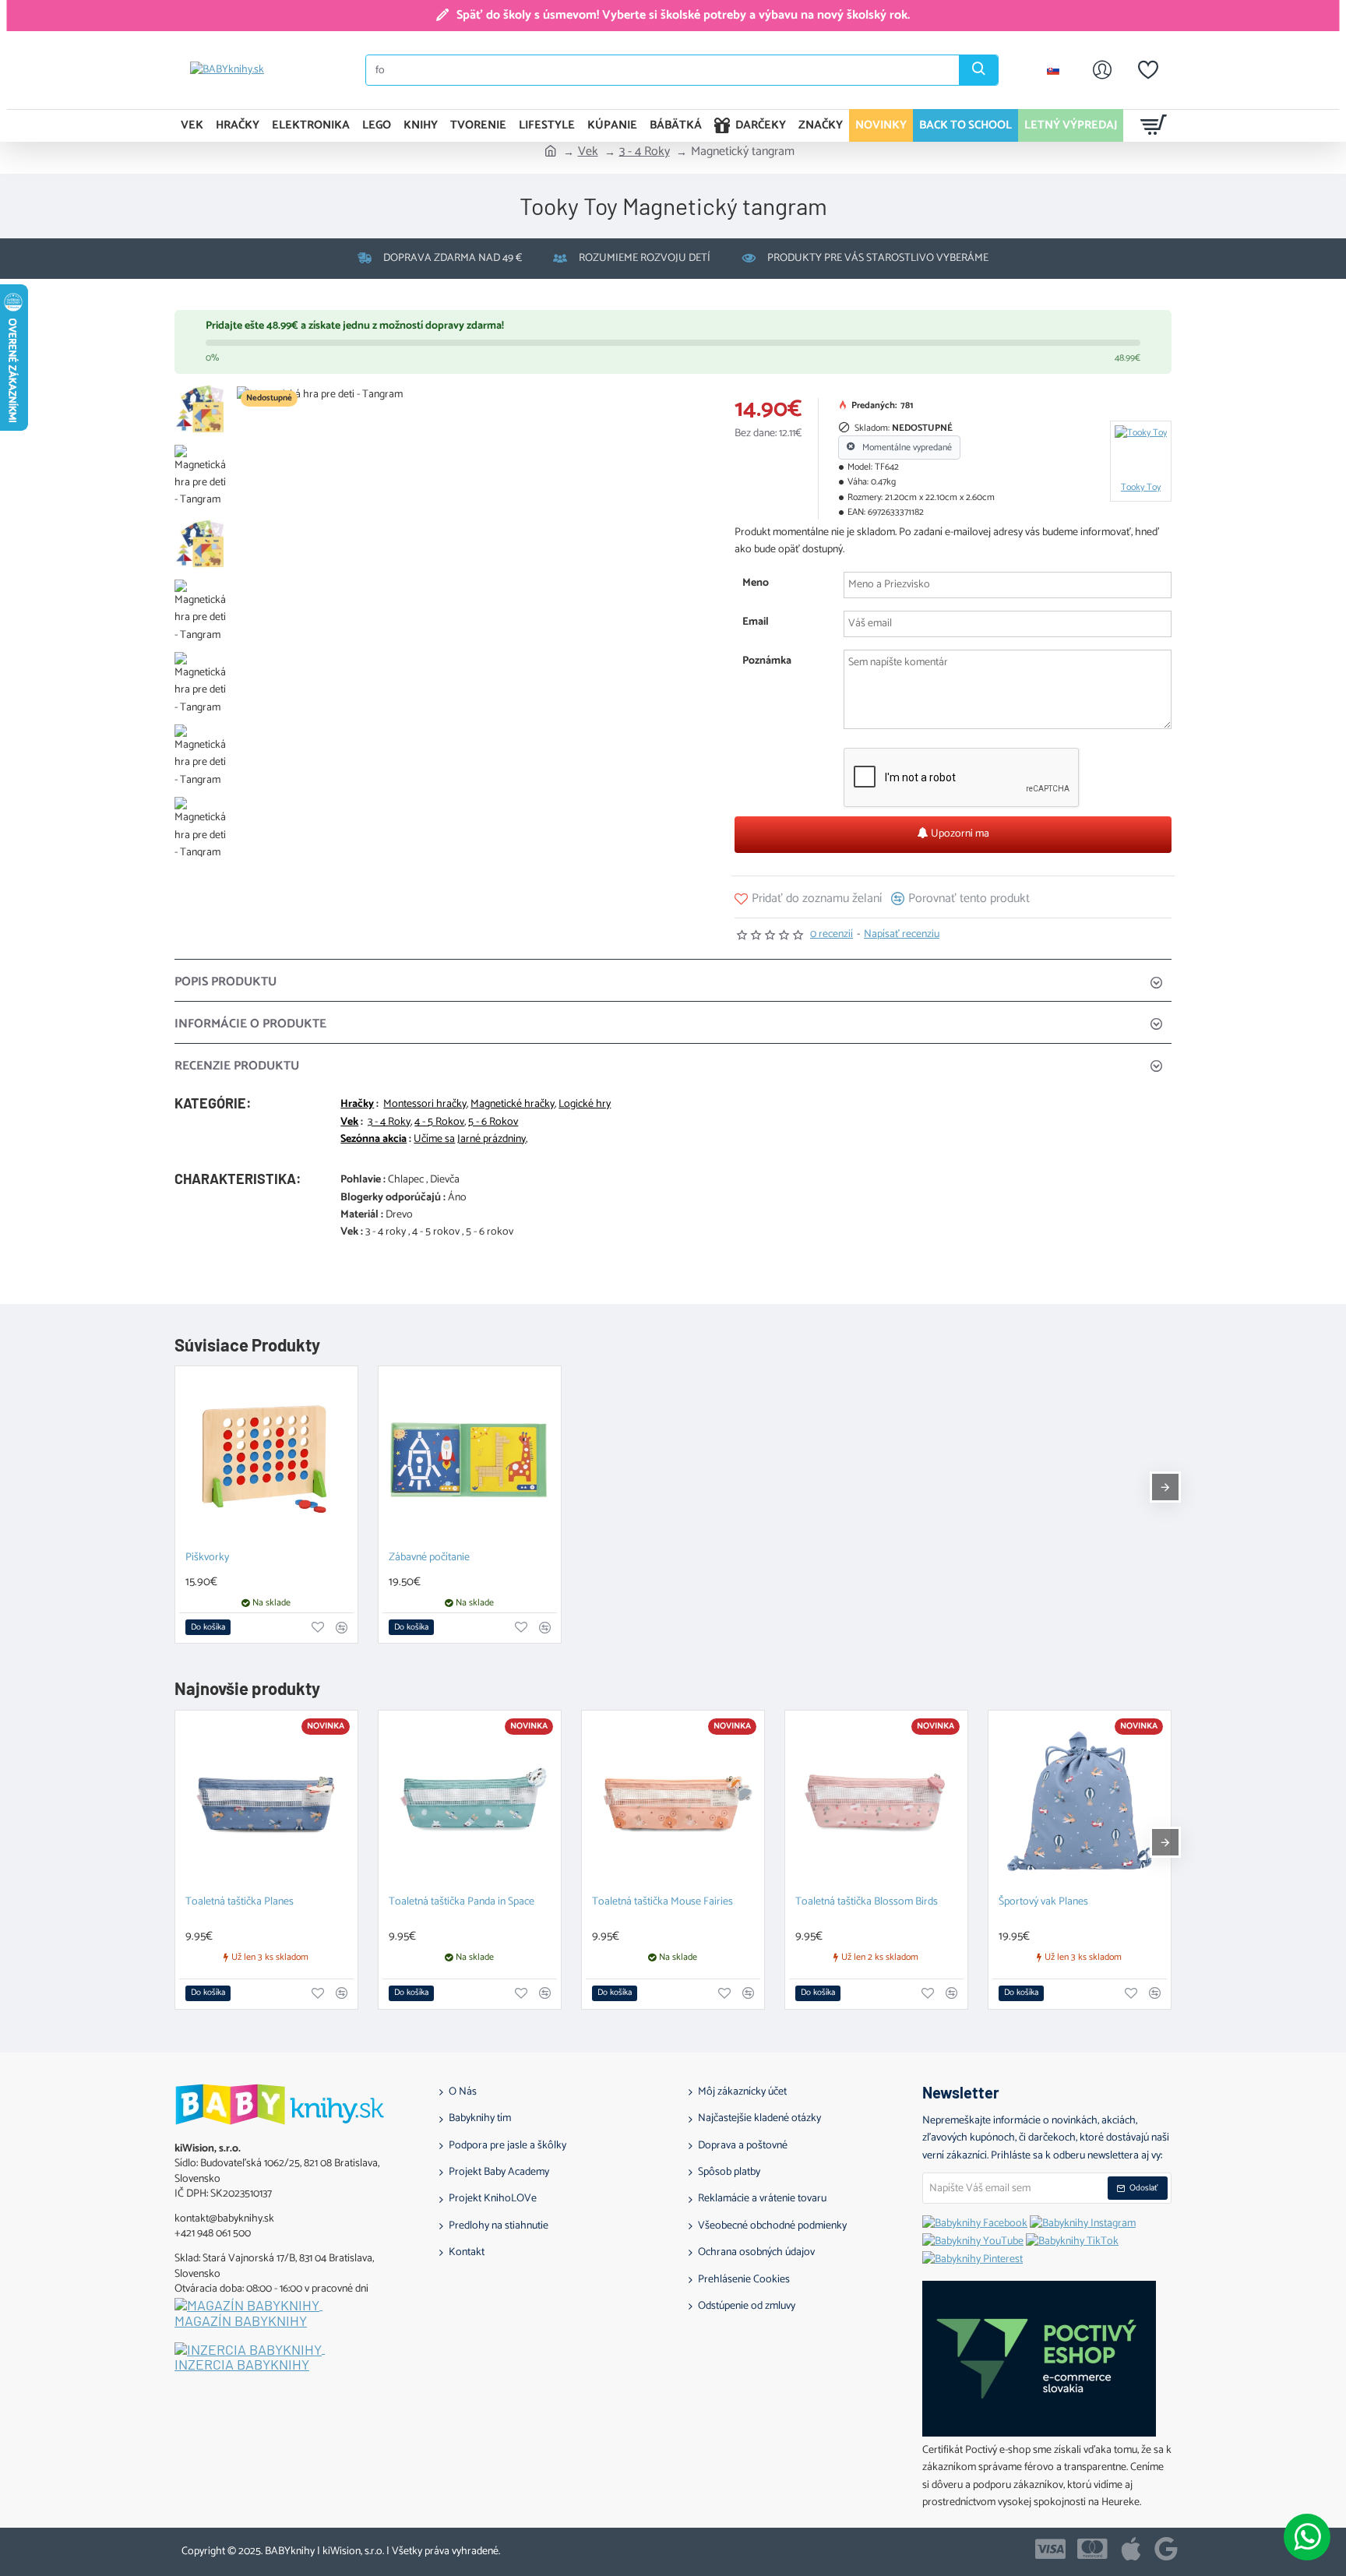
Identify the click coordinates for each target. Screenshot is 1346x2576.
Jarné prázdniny (492, 1140)
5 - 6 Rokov (493, 1122)
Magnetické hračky (513, 1105)
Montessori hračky (425, 1105)
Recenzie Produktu (237, 1066)
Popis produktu (226, 982)
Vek (588, 152)
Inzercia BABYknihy (242, 2365)
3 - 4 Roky (645, 152)
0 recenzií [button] (832, 935)
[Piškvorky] (266, 1457)
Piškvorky (207, 1558)
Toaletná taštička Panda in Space (462, 1903)
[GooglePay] (1166, 2549)
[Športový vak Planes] (1080, 1802)
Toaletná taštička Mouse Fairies (662, 1903)
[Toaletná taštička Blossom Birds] (876, 1802)
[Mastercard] (1092, 2549)
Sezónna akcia (373, 1140)
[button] (808, 899)
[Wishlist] (1148, 70)
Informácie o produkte (250, 1024)
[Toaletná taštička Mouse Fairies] (673, 1802)
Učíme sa (434, 1140)
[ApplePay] (1131, 2549)
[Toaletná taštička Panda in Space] (470, 1802)
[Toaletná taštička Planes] (266, 1802)
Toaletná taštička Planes (240, 1903)
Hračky (357, 1105)
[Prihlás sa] (1102, 70)
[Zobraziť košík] (1154, 125)
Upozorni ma (959, 834)
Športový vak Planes (1043, 1903)
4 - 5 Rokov (439, 1122)
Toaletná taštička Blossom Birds (867, 1903)
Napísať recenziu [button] (902, 935)
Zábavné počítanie (429, 1558)
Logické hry (585, 1105)
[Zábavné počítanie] (470, 1457)
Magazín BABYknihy (241, 2321)
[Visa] (1050, 2549)
